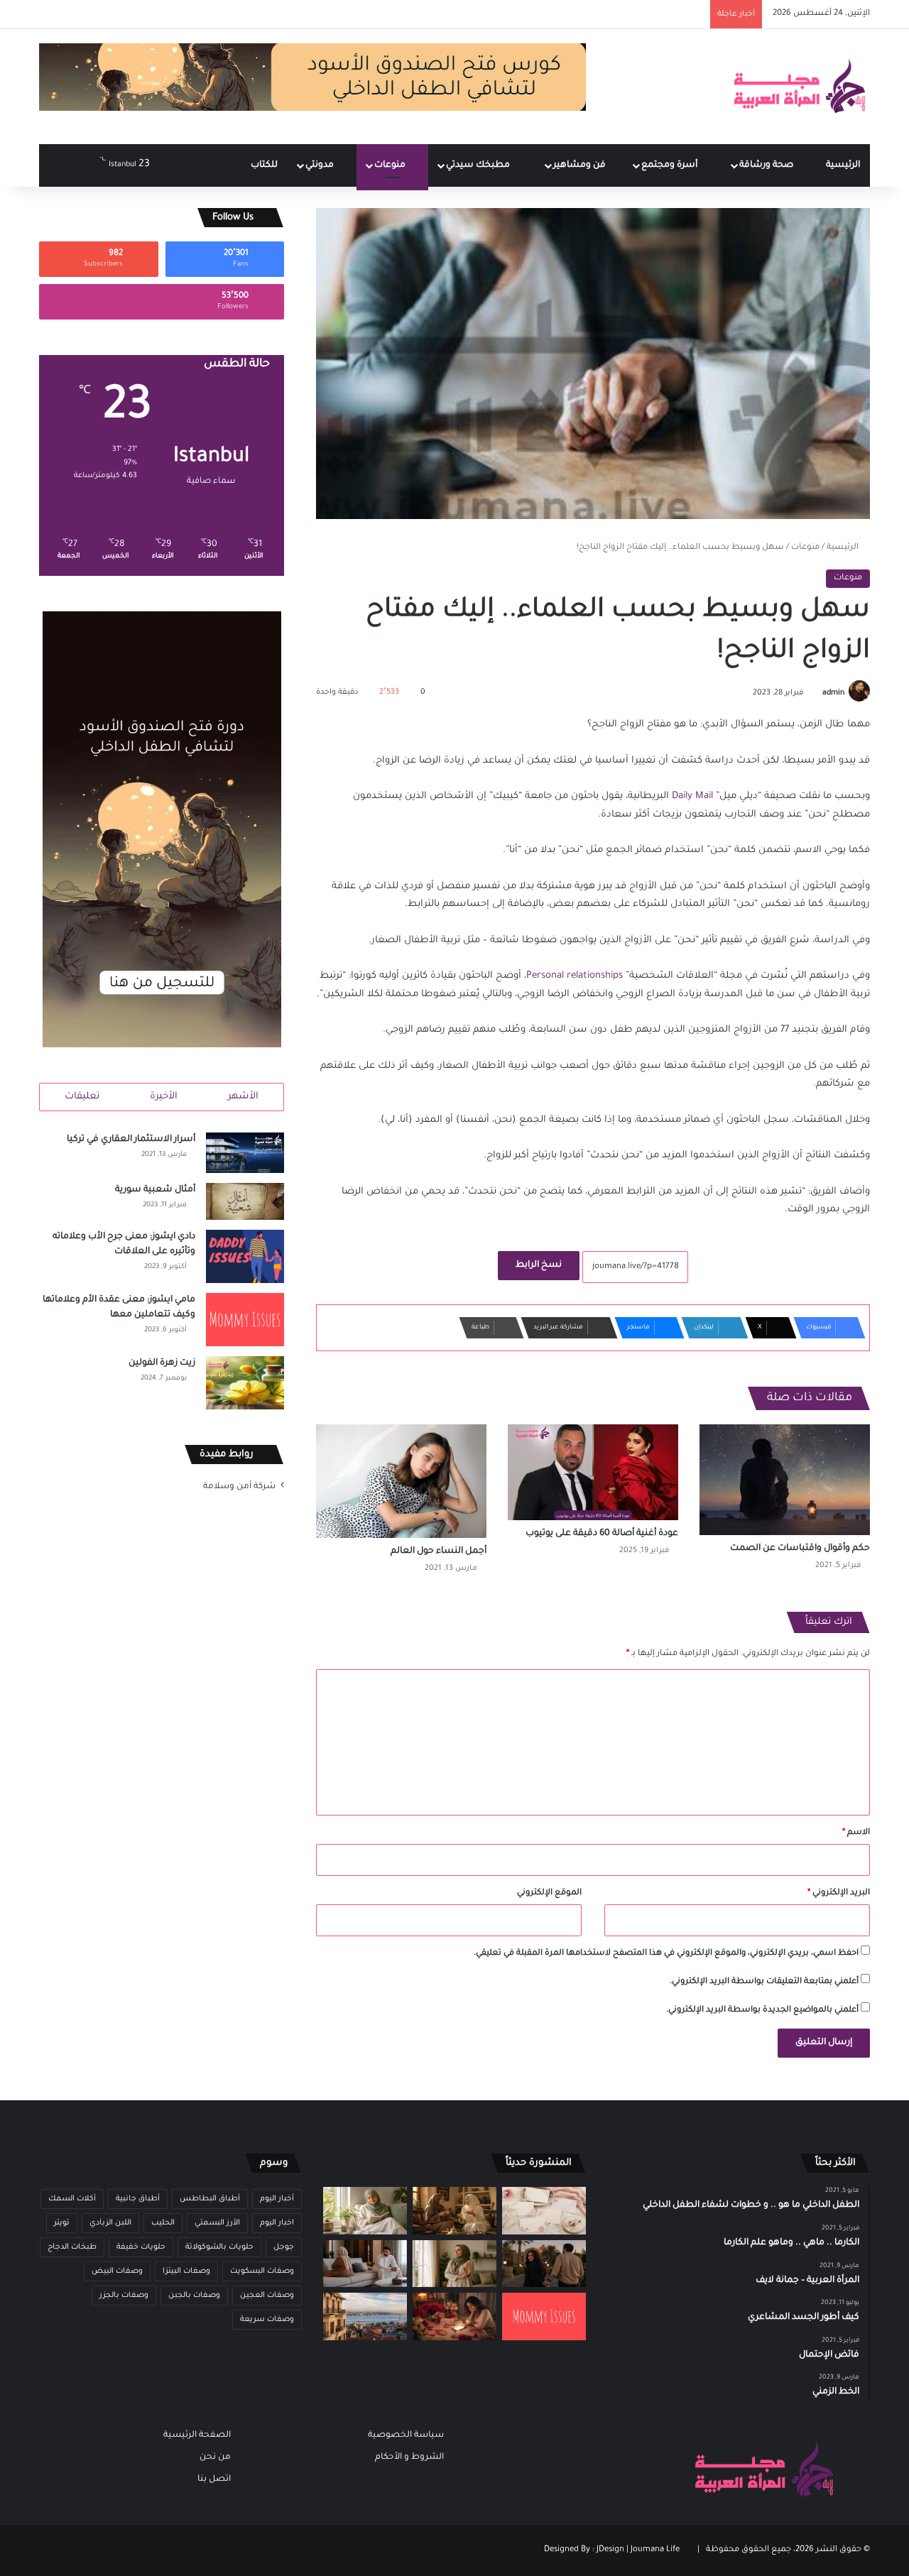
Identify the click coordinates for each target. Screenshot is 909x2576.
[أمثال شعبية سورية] (245, 1201)
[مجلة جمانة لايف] (799, 87)
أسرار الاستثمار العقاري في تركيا (131, 1140)
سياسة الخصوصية (406, 2435)
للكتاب (264, 165)
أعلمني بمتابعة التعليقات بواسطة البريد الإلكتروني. (764, 1982)
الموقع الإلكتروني (549, 1893)
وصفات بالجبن (194, 2296)
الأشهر (243, 1097)
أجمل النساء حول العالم (439, 1551)
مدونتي (321, 165)
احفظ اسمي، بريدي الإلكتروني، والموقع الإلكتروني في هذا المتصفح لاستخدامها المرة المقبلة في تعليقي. (666, 1954)
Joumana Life (655, 2550)
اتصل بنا (214, 2479)
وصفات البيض (117, 2271)
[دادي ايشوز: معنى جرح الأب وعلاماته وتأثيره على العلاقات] (245, 1256)
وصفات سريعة (267, 2320)
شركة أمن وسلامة (239, 1487)
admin (833, 693)
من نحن (215, 2457)
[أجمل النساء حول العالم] (401, 1481)
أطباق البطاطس (210, 2199)
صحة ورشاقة (767, 165)
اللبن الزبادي (110, 2223)
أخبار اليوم (277, 2199)
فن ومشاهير (581, 165)
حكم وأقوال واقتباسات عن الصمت (800, 1549)
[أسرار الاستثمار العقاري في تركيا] (245, 1153)
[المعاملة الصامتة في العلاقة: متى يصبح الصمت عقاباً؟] (365, 2264)
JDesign (610, 2550)
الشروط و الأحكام (409, 2457)
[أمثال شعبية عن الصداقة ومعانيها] (454, 2211)
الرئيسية (843, 165)
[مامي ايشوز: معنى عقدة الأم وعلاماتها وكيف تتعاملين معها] (245, 1320)
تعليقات (82, 1097)
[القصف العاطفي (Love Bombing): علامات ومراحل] (454, 2316)
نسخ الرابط (539, 1265)
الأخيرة (164, 1097)
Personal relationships (575, 976)
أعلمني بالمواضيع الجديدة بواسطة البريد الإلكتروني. (762, 2010)
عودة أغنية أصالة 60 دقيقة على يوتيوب (602, 1534)
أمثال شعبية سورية (155, 1190)
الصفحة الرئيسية (197, 2435)
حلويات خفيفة (141, 2247)
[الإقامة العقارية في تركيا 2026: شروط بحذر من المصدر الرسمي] (365, 2316)
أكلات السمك (72, 2199)
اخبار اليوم (277, 2223)
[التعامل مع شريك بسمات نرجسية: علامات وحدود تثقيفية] (454, 2264)
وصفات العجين (267, 2296)
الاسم (856, 1833)
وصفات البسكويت (262, 2271)
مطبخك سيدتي (479, 165)
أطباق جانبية (138, 2199)
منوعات (391, 165)
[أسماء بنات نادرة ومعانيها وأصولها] (544, 2211)
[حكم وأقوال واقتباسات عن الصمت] (785, 1480)
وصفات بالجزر (124, 2296)
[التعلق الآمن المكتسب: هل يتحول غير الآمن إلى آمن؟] (365, 2211)
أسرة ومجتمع (670, 165)
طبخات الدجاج (72, 2247)
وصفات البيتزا (186, 2271)
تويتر (62, 2223)
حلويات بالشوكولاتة (219, 2247)
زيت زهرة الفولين (162, 1363)
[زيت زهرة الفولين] (245, 1383)
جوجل (284, 2247)
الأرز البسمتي (217, 2223)
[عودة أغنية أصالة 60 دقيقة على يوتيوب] (593, 1472)
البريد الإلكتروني (839, 1893)
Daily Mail (692, 796)
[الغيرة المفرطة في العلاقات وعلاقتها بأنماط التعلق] (544, 2264)
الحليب (163, 2223)
